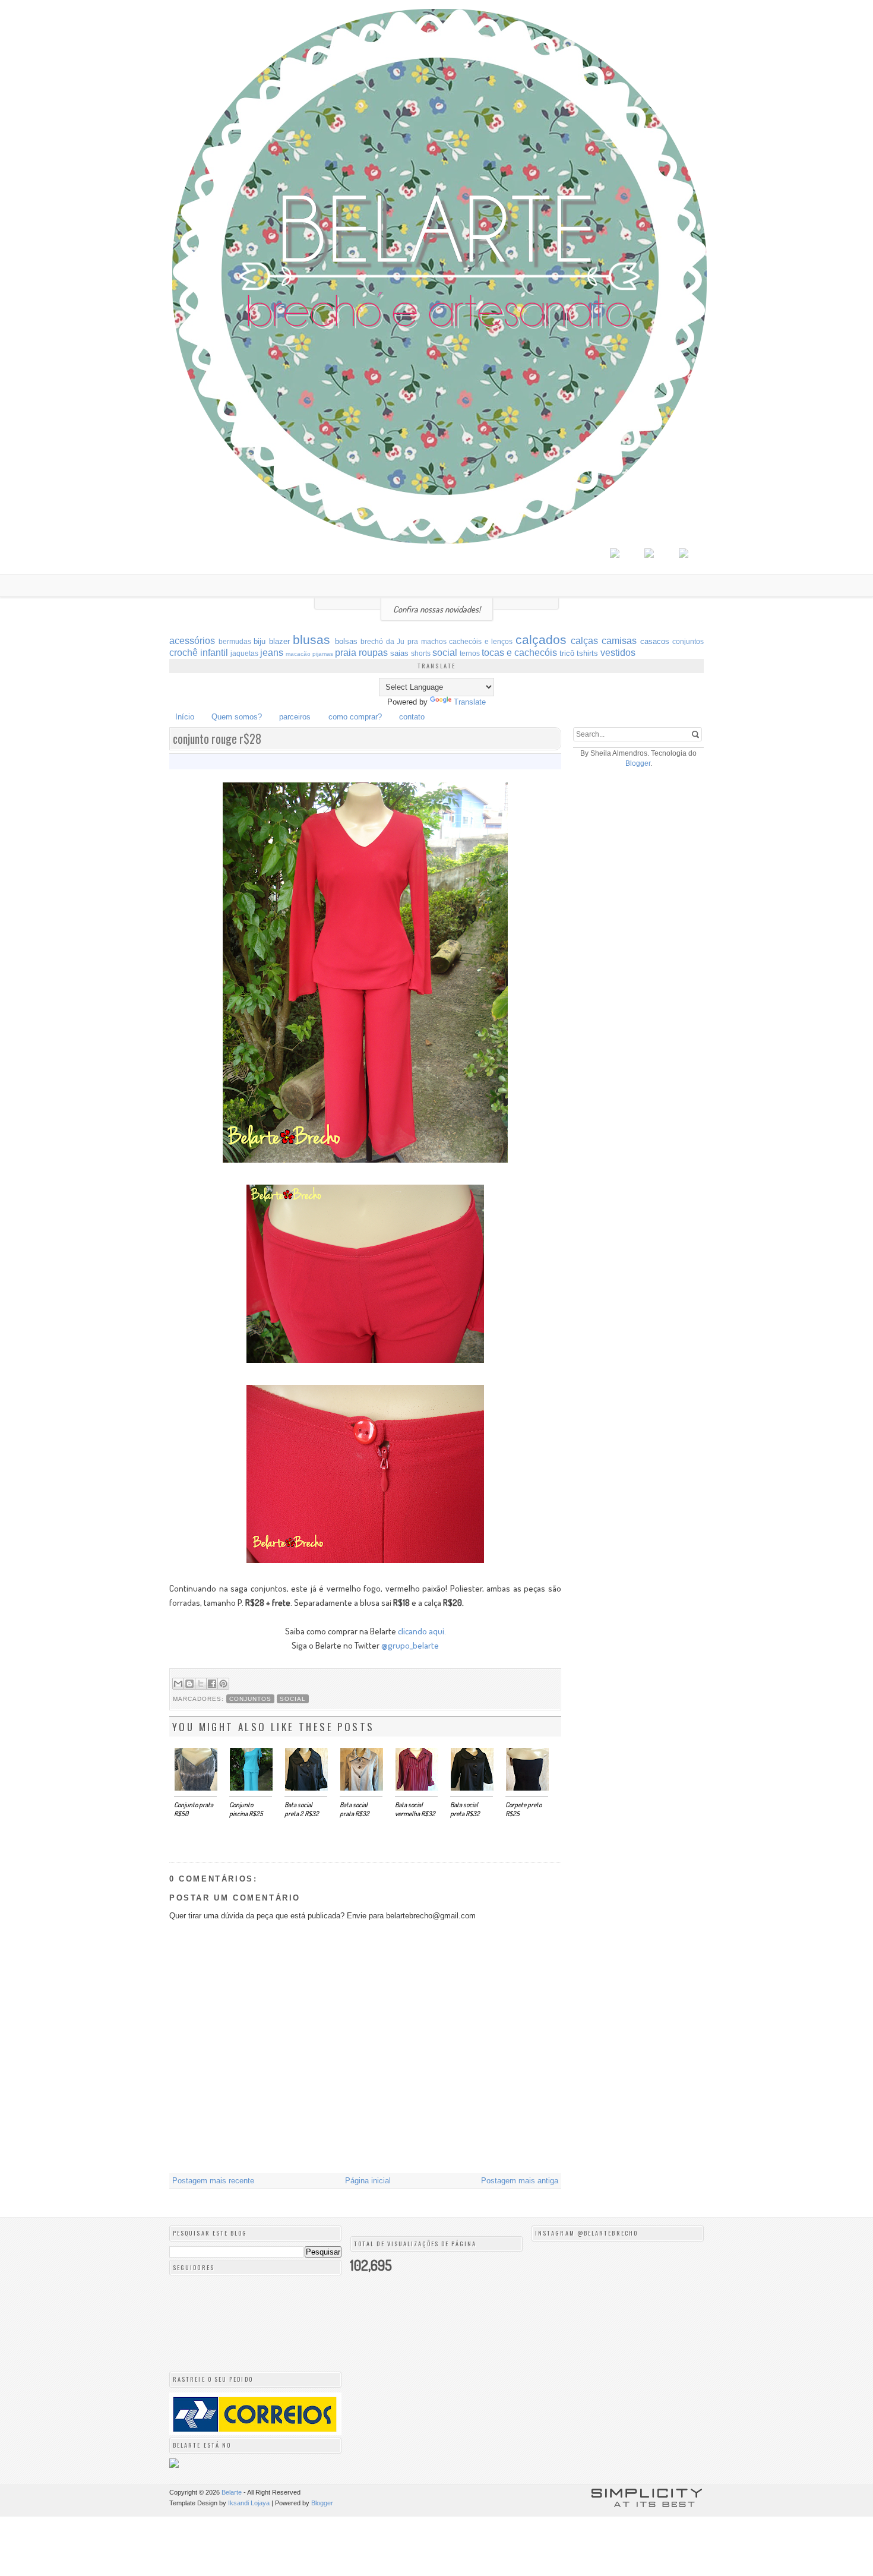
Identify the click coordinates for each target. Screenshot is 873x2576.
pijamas (323, 654)
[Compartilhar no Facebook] (212, 1684)
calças (584, 641)
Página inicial (368, 2181)
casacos (655, 641)
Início (185, 717)
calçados (541, 640)
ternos (470, 653)
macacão (298, 654)
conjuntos (688, 641)
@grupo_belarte (410, 1645)
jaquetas (244, 653)
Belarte (232, 2492)
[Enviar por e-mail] (178, 1684)
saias (399, 653)
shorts (421, 653)
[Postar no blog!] (189, 1684)
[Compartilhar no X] (201, 1684)
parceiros (295, 717)
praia (346, 653)
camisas (619, 641)
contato (412, 717)
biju (260, 641)
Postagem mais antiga (520, 2181)
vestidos (618, 653)
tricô (567, 653)
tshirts (587, 653)
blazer (279, 641)
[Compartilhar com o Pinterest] (223, 1684)
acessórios (192, 641)
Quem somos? (237, 717)
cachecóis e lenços (481, 641)
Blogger (638, 763)
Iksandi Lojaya (249, 2503)
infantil (214, 653)
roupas (373, 653)
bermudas (235, 641)
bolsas (346, 641)
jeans (272, 653)
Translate (470, 702)
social (445, 653)
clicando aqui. (422, 1631)
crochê (184, 653)
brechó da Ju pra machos (403, 641)
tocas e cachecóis (519, 653)
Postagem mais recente (213, 2181)
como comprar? (355, 717)
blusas (311, 640)
